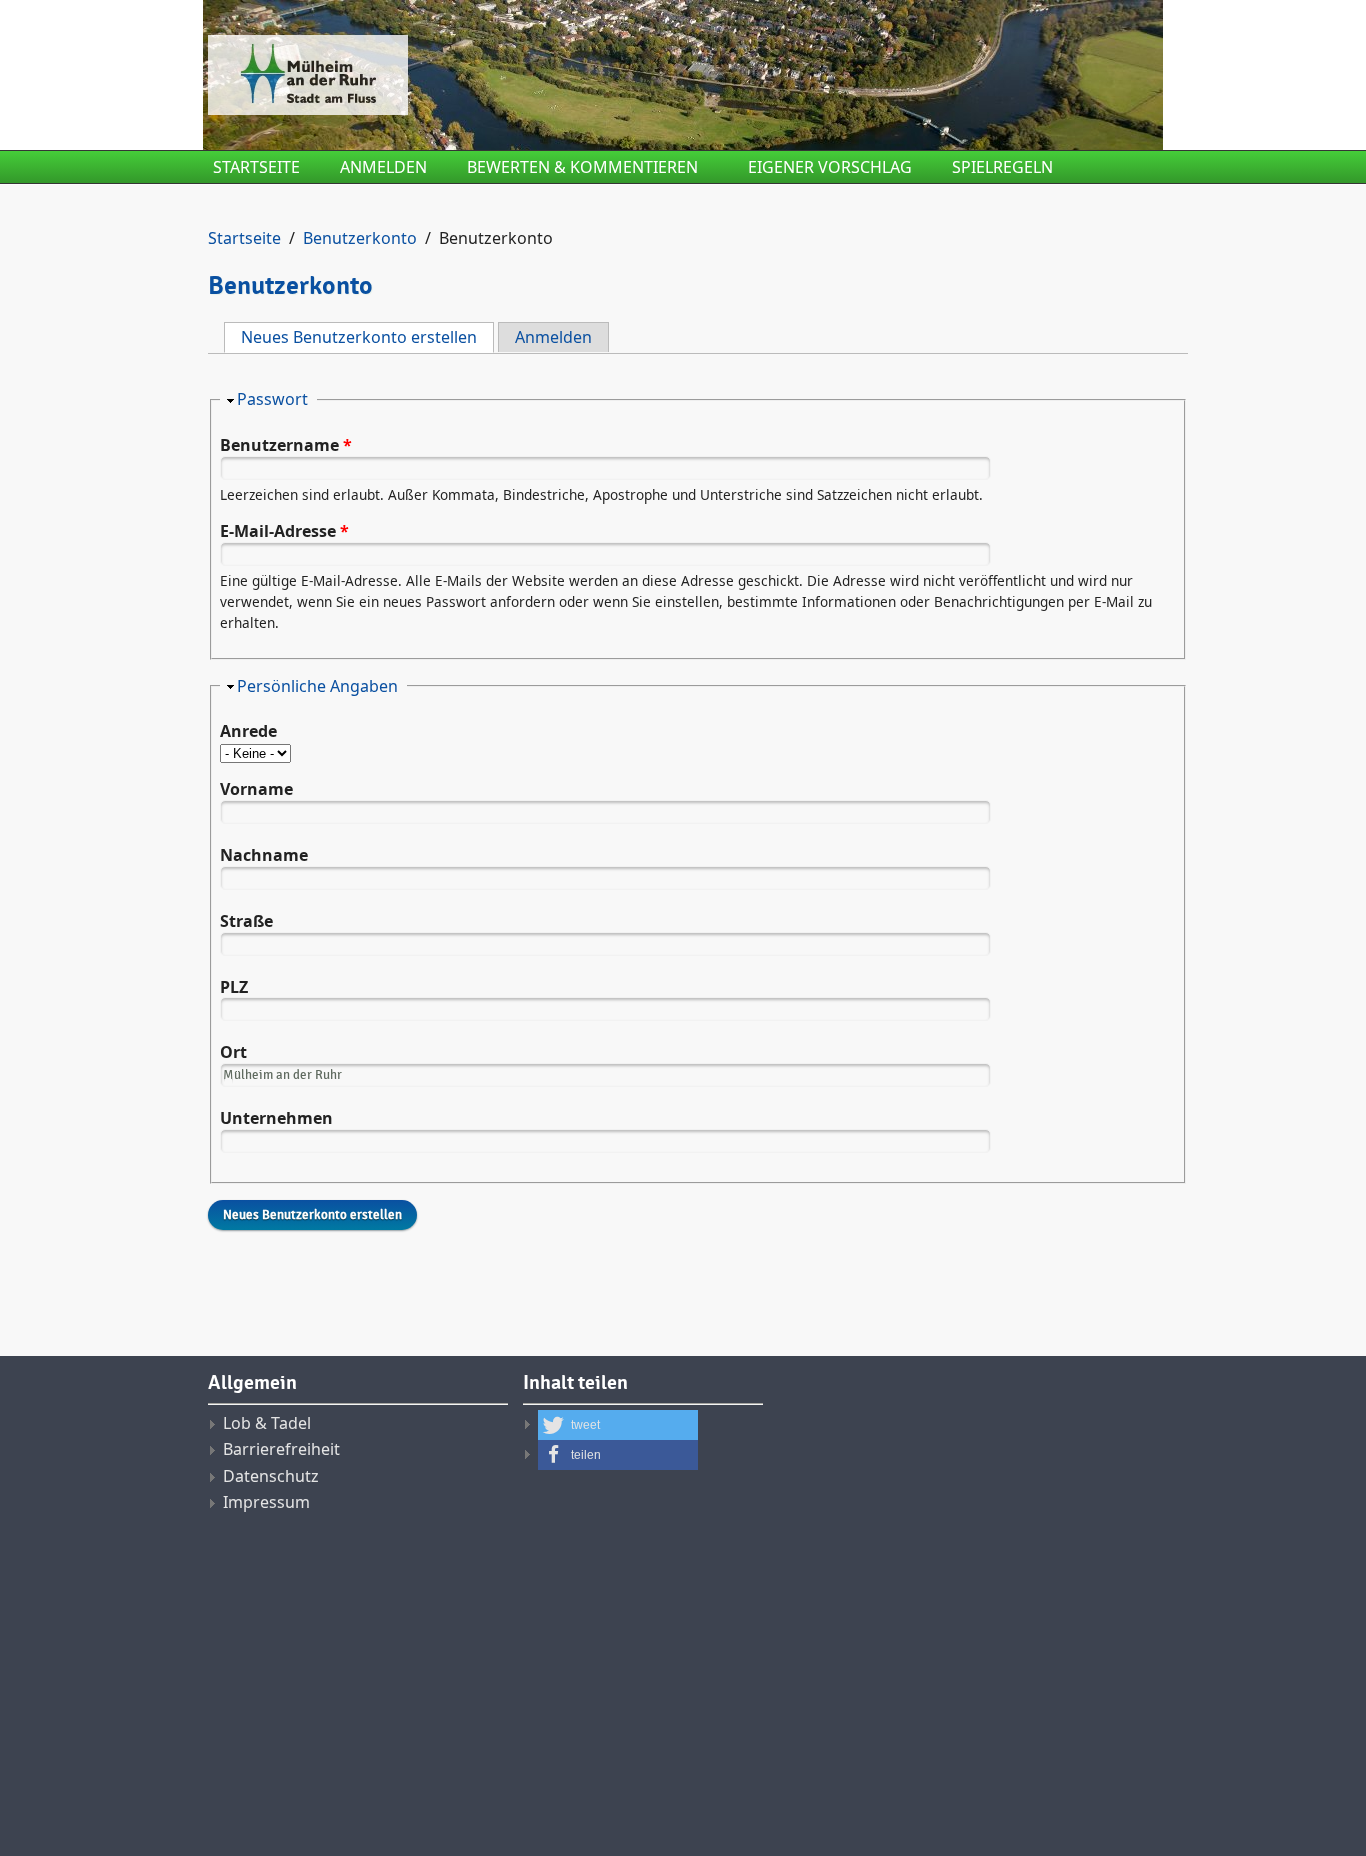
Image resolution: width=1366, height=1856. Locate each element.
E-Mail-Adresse (284, 531)
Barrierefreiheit (281, 1449)
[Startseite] (518, 75)
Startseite (256, 167)
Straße (246, 921)
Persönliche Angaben (317, 686)
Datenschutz (271, 1476)
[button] (618, 1425)
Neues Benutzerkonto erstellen (367, 337)
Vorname (256, 789)
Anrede (248, 731)
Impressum (266, 1502)
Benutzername (286, 445)
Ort (233, 1052)
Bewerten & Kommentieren (582, 167)
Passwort (272, 399)
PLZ (234, 987)
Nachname (264, 855)
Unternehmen (276, 1118)
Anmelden (383, 167)
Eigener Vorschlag (830, 167)
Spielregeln (1002, 167)
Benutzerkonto (360, 238)
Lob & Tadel (267, 1423)
